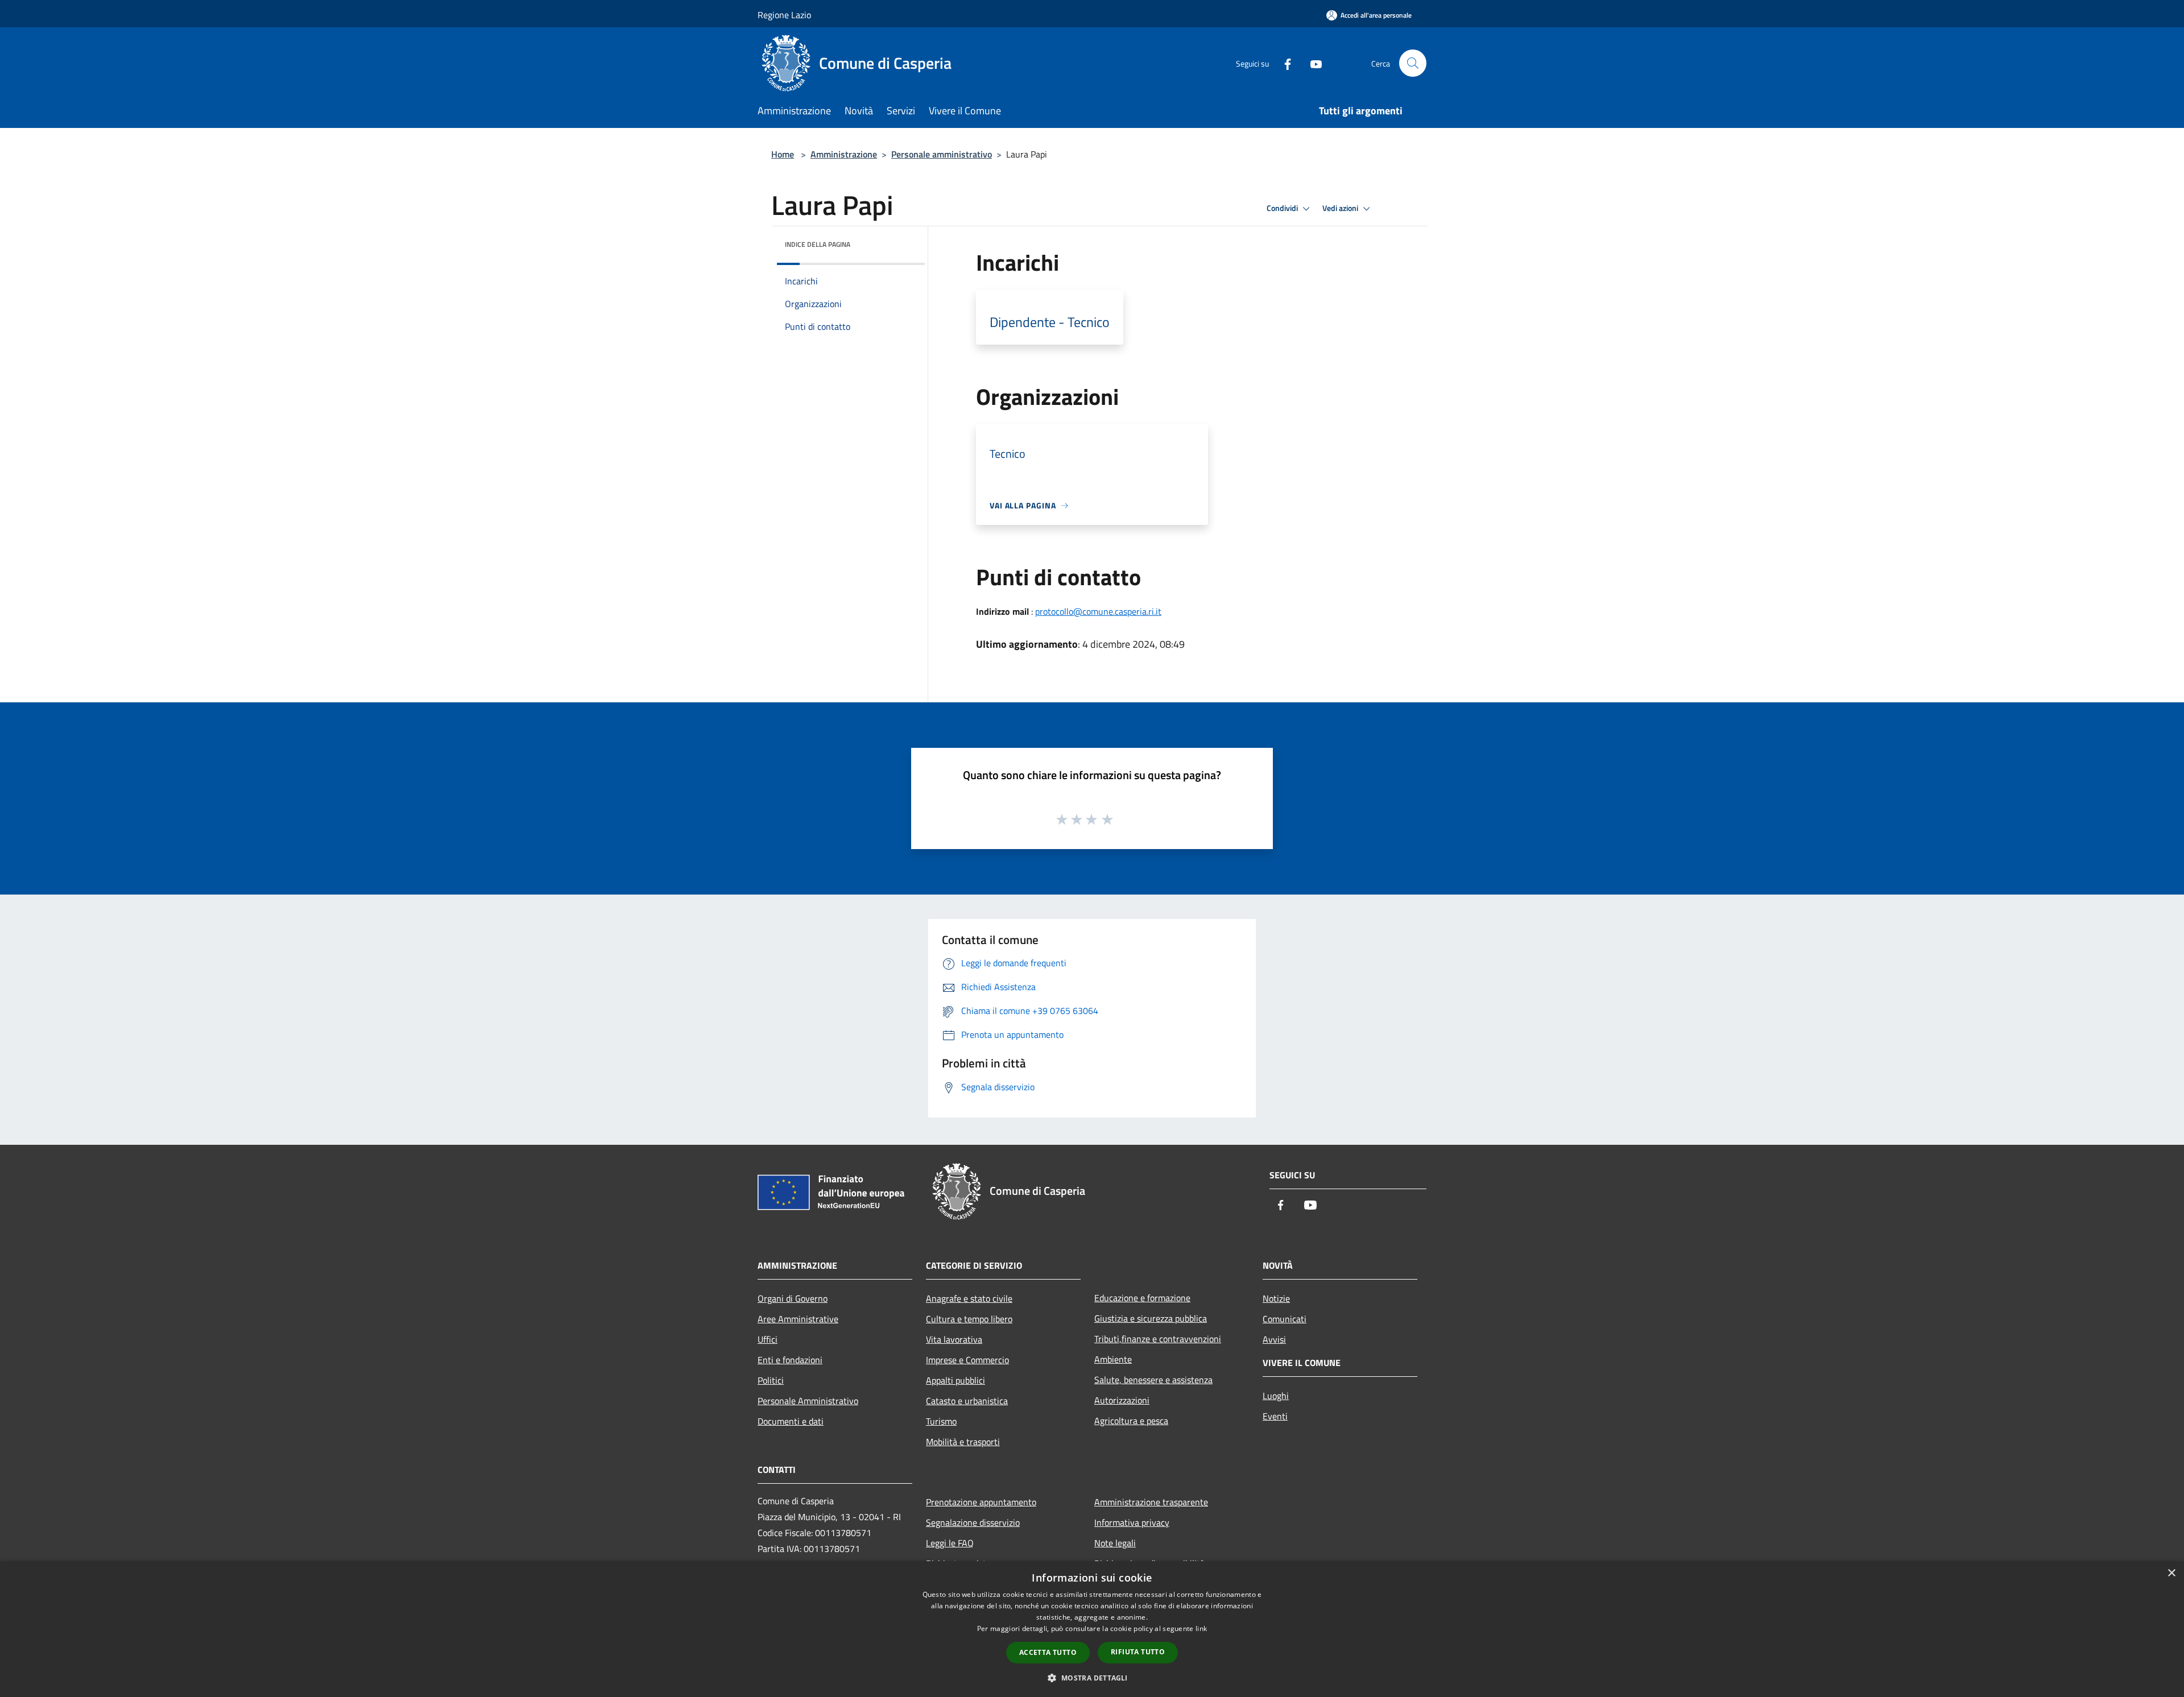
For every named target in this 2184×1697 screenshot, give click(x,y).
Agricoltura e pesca (1131, 1421)
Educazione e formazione (1142, 1298)
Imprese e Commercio (967, 1360)
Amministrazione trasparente (1151, 1502)
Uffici (768, 1339)
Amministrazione (844, 154)
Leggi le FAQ (950, 1543)
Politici (771, 1380)
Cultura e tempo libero (969, 1319)
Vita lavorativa (954, 1339)
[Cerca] (1413, 63)
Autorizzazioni (1122, 1400)
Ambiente (1113, 1359)
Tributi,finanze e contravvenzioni (1158, 1339)
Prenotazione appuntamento (981, 1502)
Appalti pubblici (955, 1380)
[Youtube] (1312, 63)
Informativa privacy (1132, 1522)
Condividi (1283, 208)
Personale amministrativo (942, 154)
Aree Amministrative (798, 1319)
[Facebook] (1283, 63)
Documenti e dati (791, 1421)
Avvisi (1274, 1339)
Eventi (1275, 1416)
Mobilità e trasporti (963, 1442)
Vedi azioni (1341, 208)
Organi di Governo (793, 1298)
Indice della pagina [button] (818, 244)
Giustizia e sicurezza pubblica (1151, 1318)
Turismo (941, 1421)
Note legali (1115, 1543)
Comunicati (1285, 1319)
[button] (1092, 1678)
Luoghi (1276, 1396)
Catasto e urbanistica (967, 1401)
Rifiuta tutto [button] (1138, 1652)
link (1201, 1628)
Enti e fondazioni (790, 1360)
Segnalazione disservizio (973, 1522)
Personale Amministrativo (808, 1401)
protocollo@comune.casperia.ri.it (1098, 611)
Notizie (1276, 1298)
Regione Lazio (784, 15)
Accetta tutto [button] (1048, 1652)
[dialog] (1092, 1629)
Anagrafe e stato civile (969, 1298)
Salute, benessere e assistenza (1153, 1380)
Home (783, 154)
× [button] (2171, 1573)
